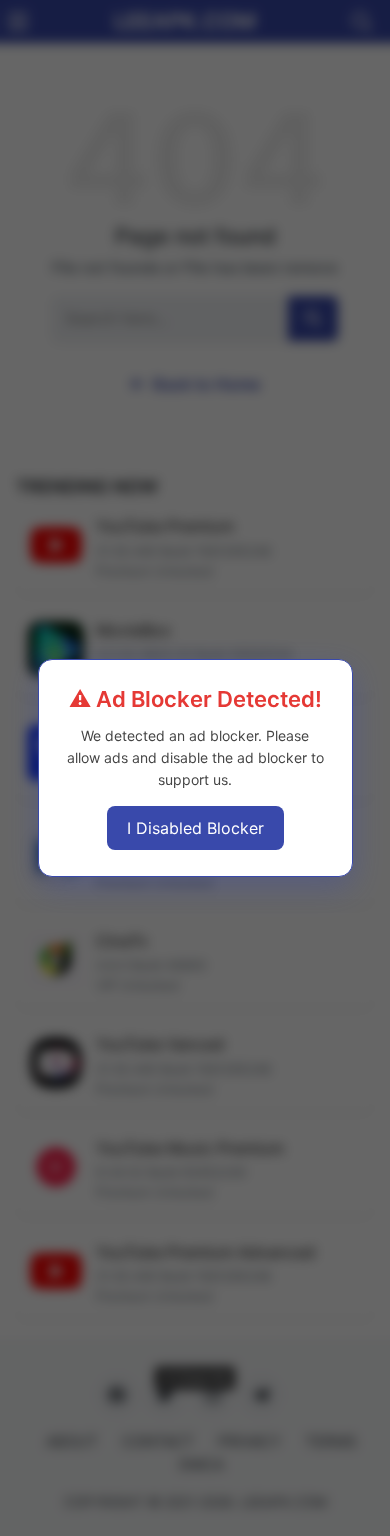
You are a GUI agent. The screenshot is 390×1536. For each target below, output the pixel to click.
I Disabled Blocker (195, 828)
